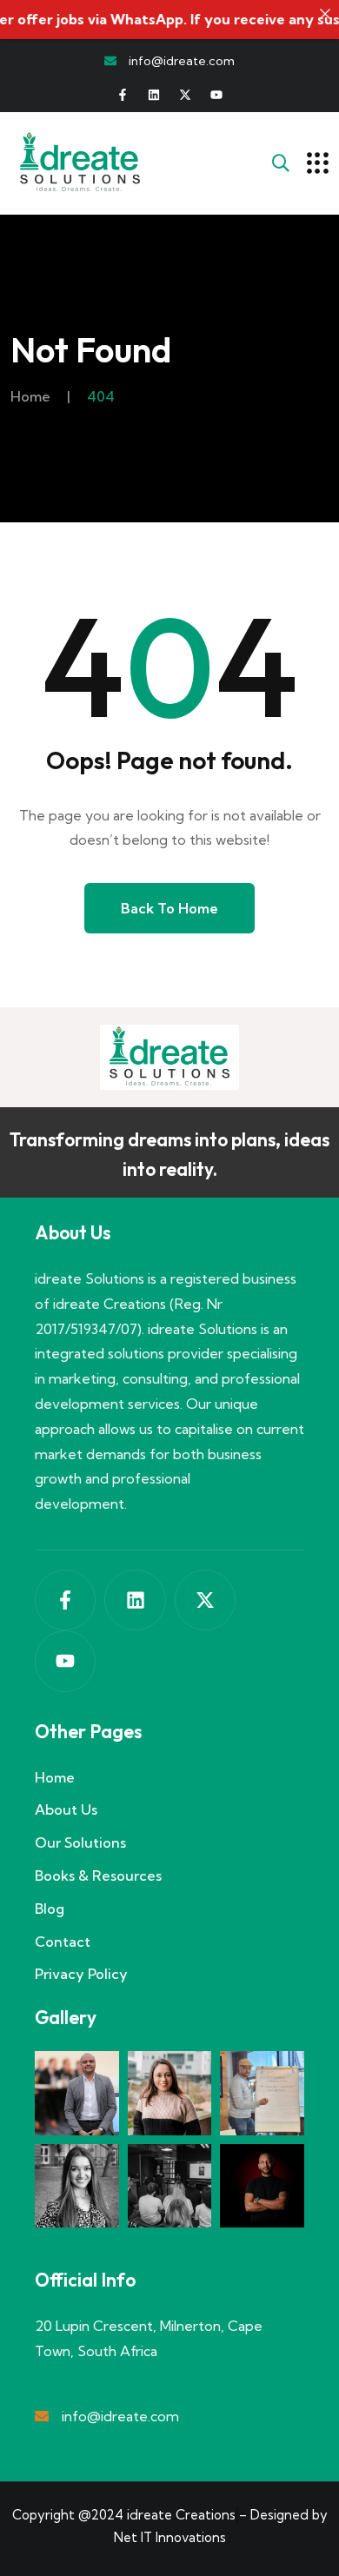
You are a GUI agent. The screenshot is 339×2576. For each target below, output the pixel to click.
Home (30, 396)
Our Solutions (80, 1842)
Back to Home (169, 908)
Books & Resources (98, 1876)
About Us (66, 1809)
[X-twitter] (185, 95)
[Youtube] (216, 95)
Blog (50, 1909)
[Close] (325, 14)
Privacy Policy (81, 1974)
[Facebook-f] (123, 95)
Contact (63, 1942)
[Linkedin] (154, 95)
